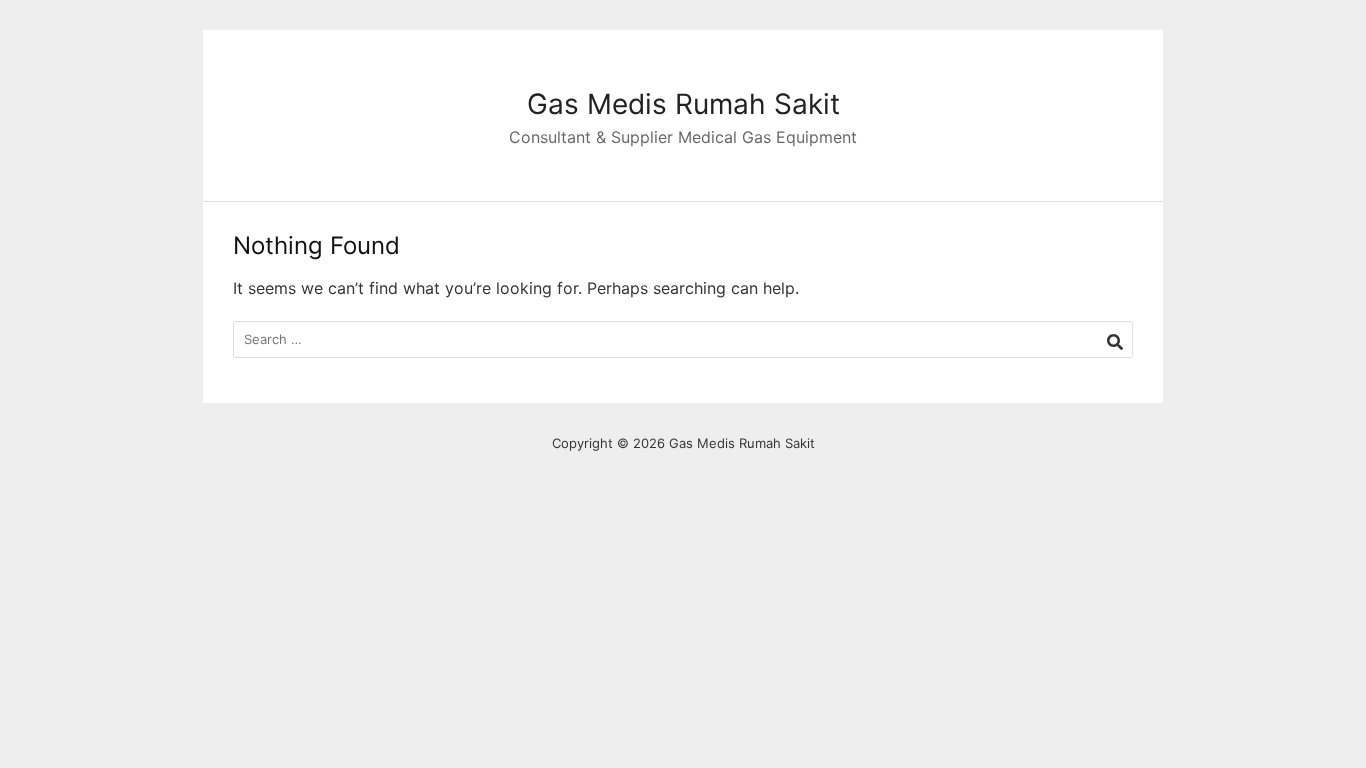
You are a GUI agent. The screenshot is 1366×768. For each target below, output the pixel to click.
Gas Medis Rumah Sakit (683, 104)
